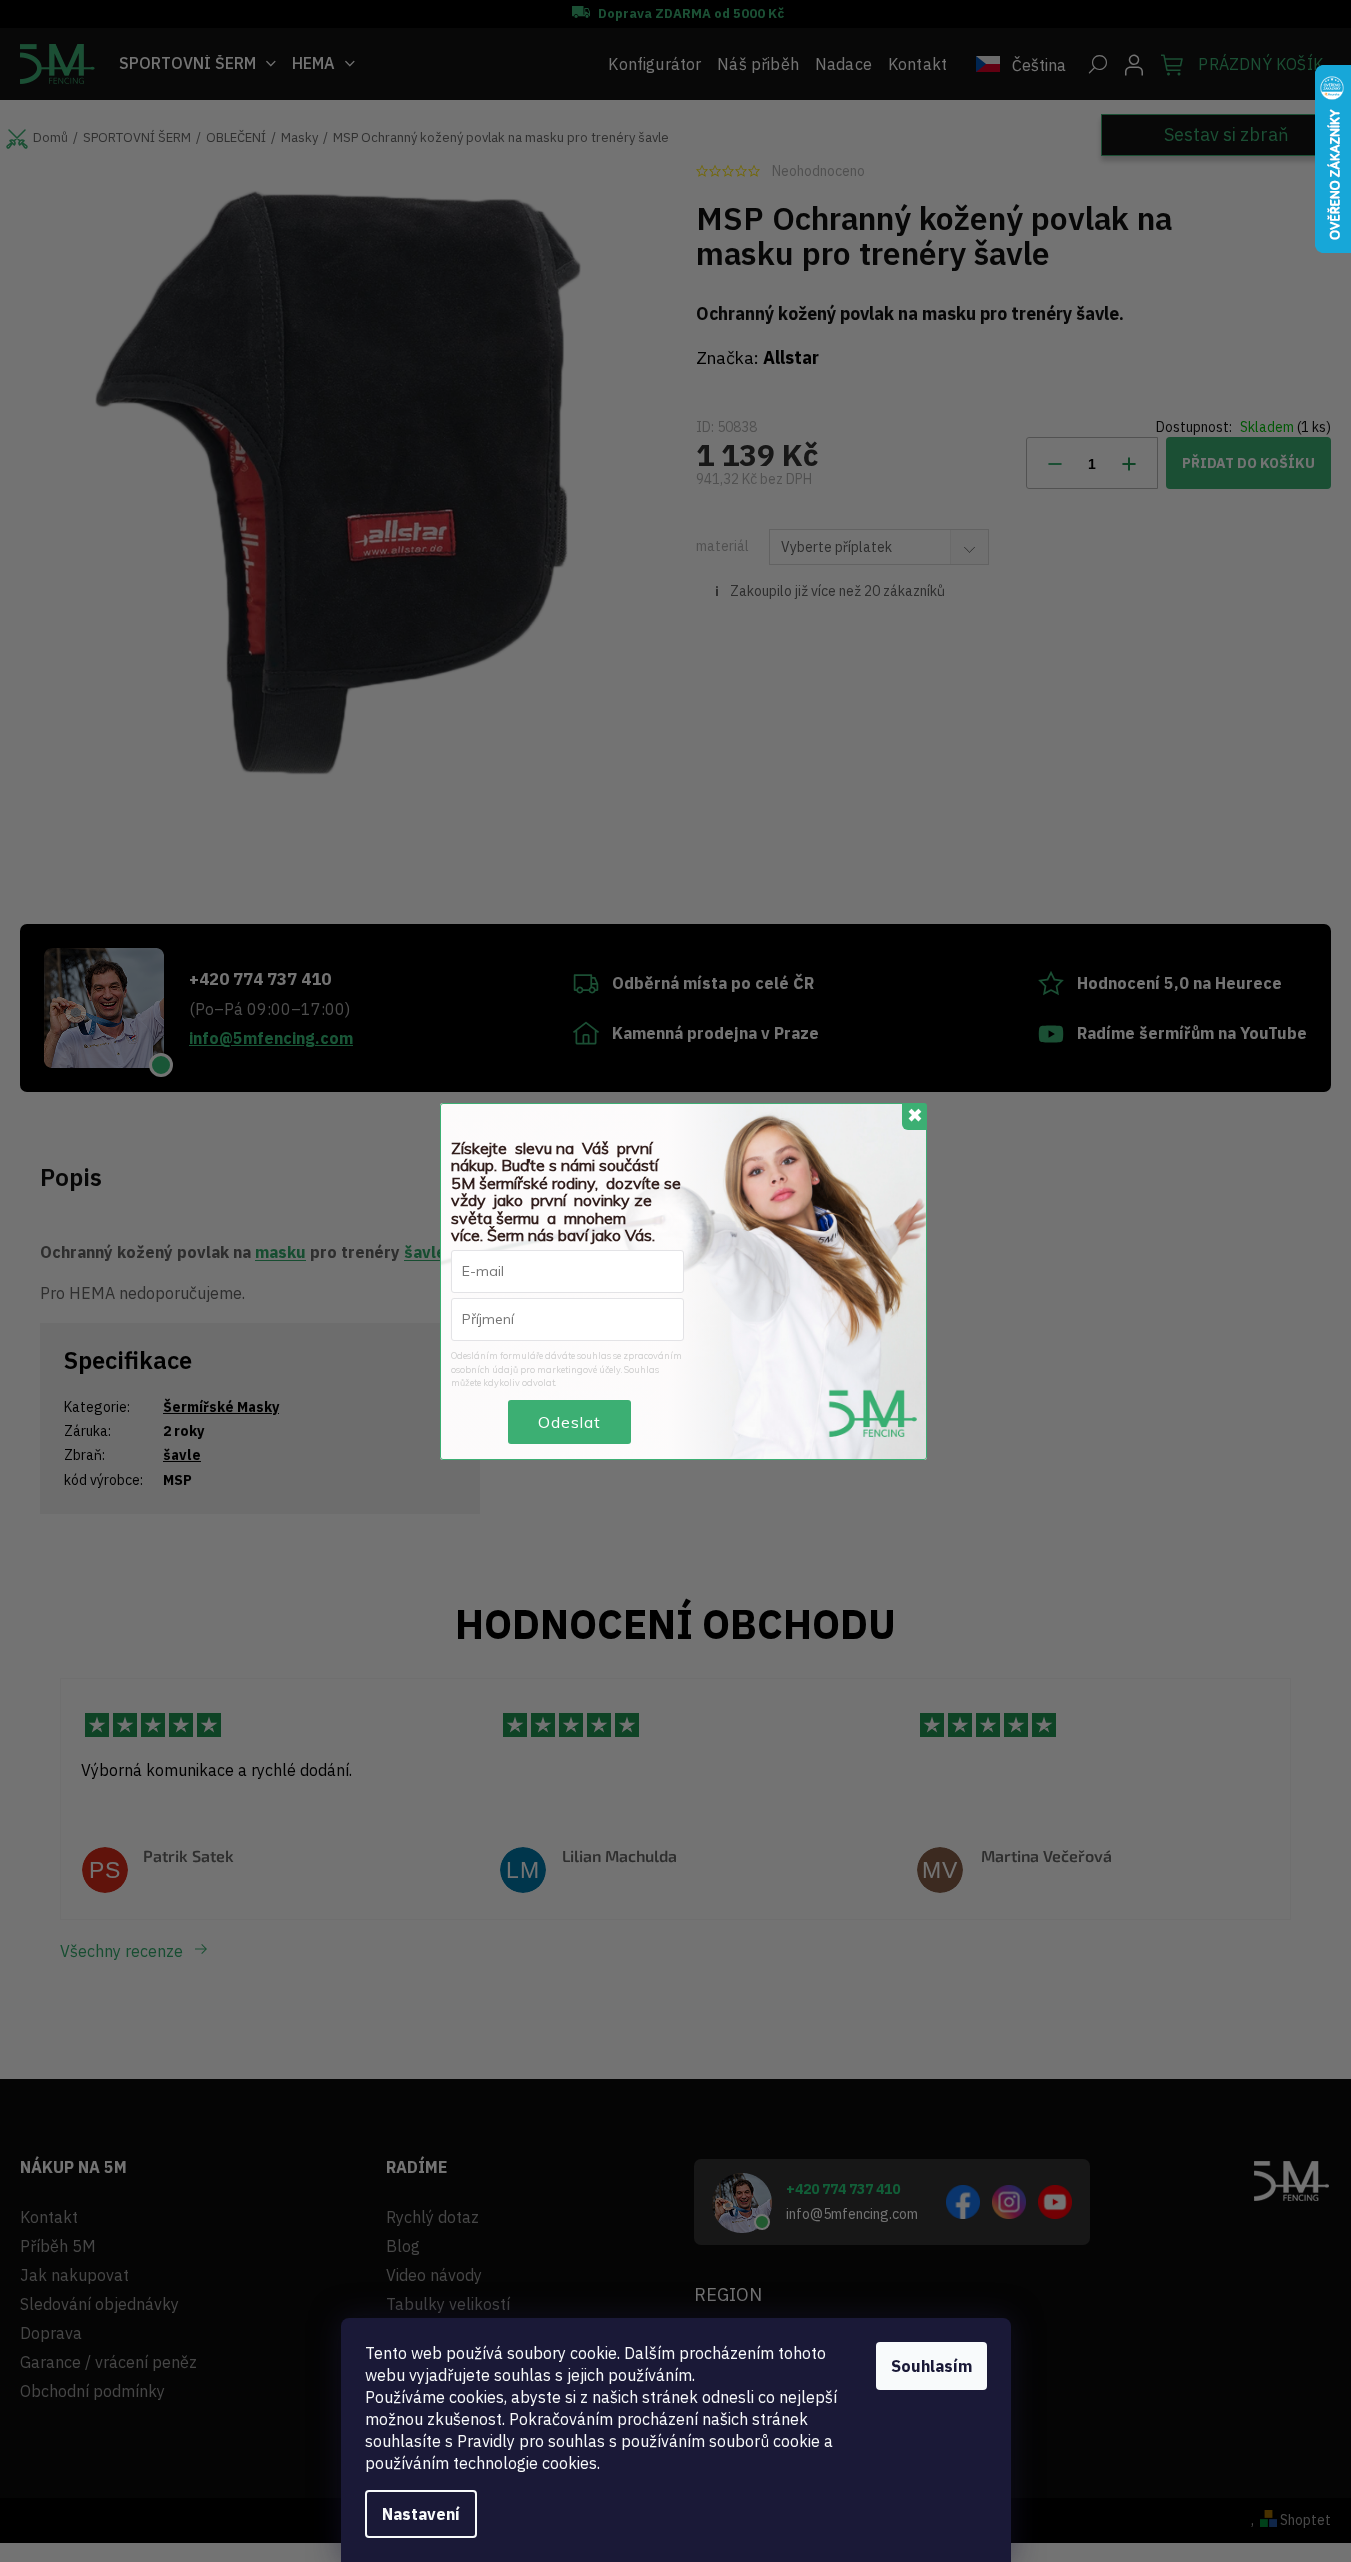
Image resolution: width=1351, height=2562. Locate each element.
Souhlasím (931, 2366)
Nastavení (421, 2514)
